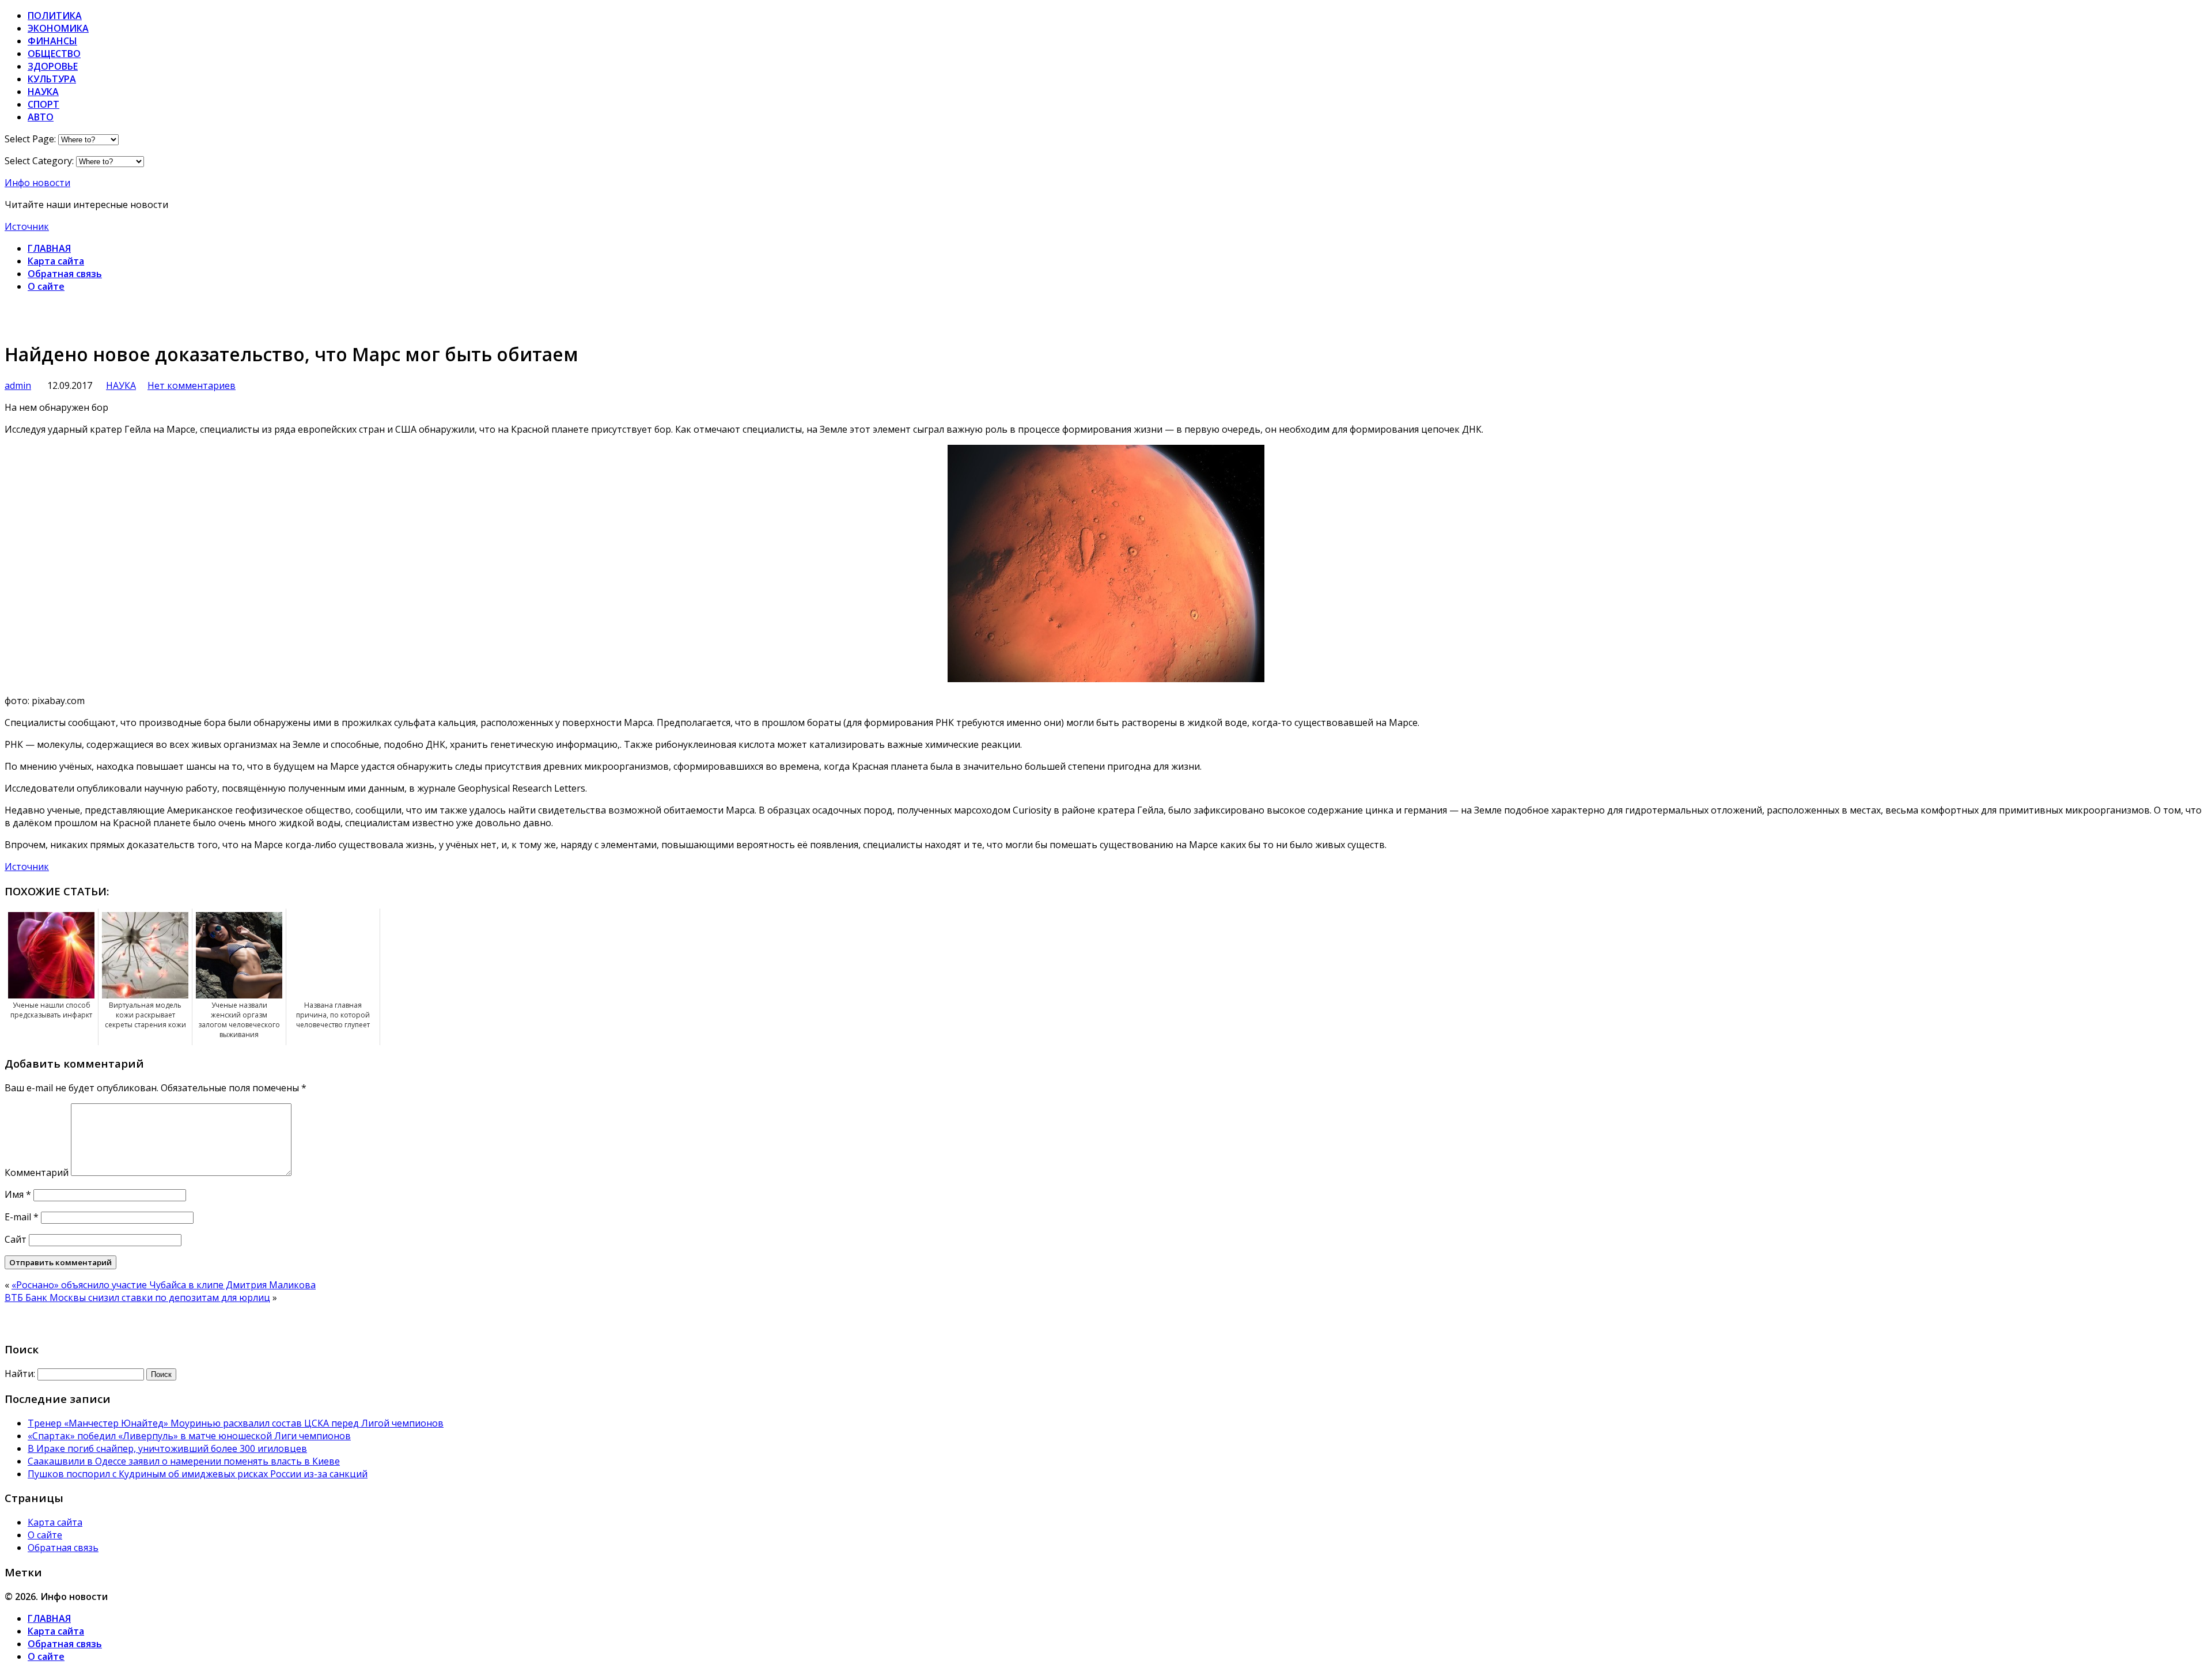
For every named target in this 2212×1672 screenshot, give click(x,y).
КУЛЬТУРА (52, 79)
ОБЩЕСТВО (54, 54)
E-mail (22, 1217)
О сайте (46, 286)
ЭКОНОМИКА (58, 28)
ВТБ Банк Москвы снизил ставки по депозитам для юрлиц (137, 1297)
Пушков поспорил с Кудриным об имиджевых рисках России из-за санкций (198, 1474)
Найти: (20, 1374)
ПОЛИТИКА (55, 16)
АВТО (41, 117)
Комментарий (37, 1172)
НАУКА (43, 92)
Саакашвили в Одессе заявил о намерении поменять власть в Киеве (184, 1461)
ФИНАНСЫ (52, 41)
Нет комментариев (192, 385)
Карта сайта (56, 261)
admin (18, 385)
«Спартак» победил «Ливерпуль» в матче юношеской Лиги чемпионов (189, 1436)
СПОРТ (43, 104)
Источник (27, 226)
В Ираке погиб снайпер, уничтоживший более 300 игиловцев (167, 1448)
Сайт (16, 1239)
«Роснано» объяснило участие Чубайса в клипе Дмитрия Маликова (164, 1285)
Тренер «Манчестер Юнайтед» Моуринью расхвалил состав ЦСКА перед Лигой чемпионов (236, 1423)
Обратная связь (65, 274)
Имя (18, 1194)
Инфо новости (37, 183)
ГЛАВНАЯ (49, 248)
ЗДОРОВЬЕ (53, 66)
